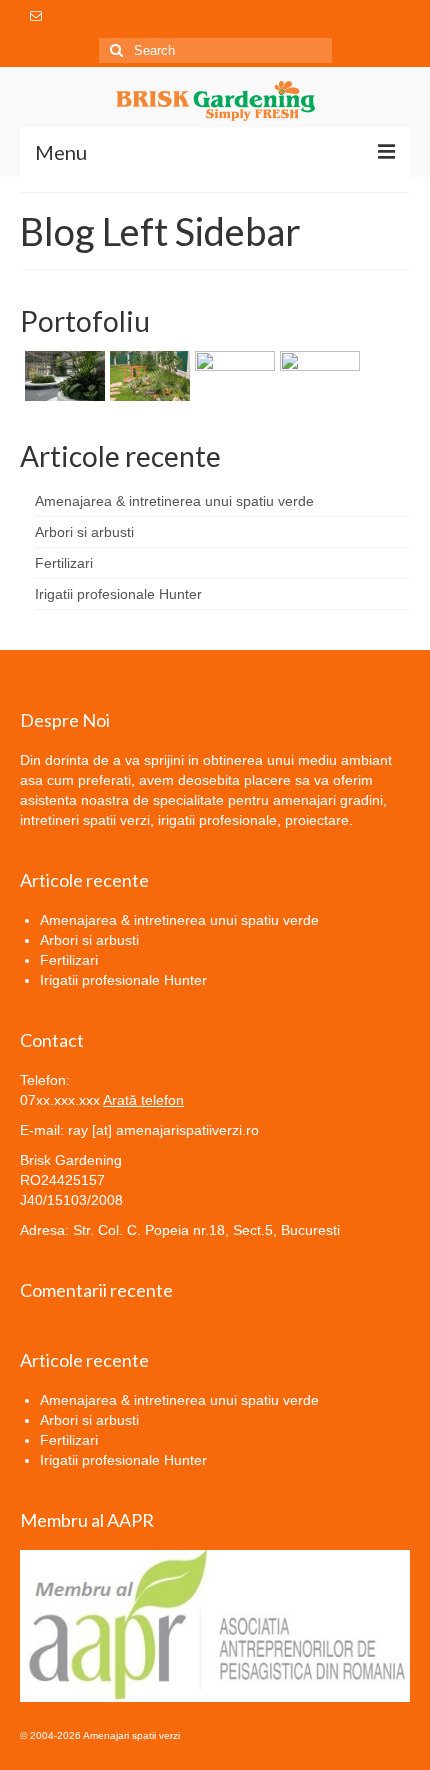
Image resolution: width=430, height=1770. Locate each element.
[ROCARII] (147, 376)
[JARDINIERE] (62, 376)
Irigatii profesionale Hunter (118, 594)
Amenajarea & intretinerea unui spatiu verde (174, 501)
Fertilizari (64, 563)
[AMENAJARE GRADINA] (317, 376)
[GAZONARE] (232, 376)
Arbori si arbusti (84, 532)
